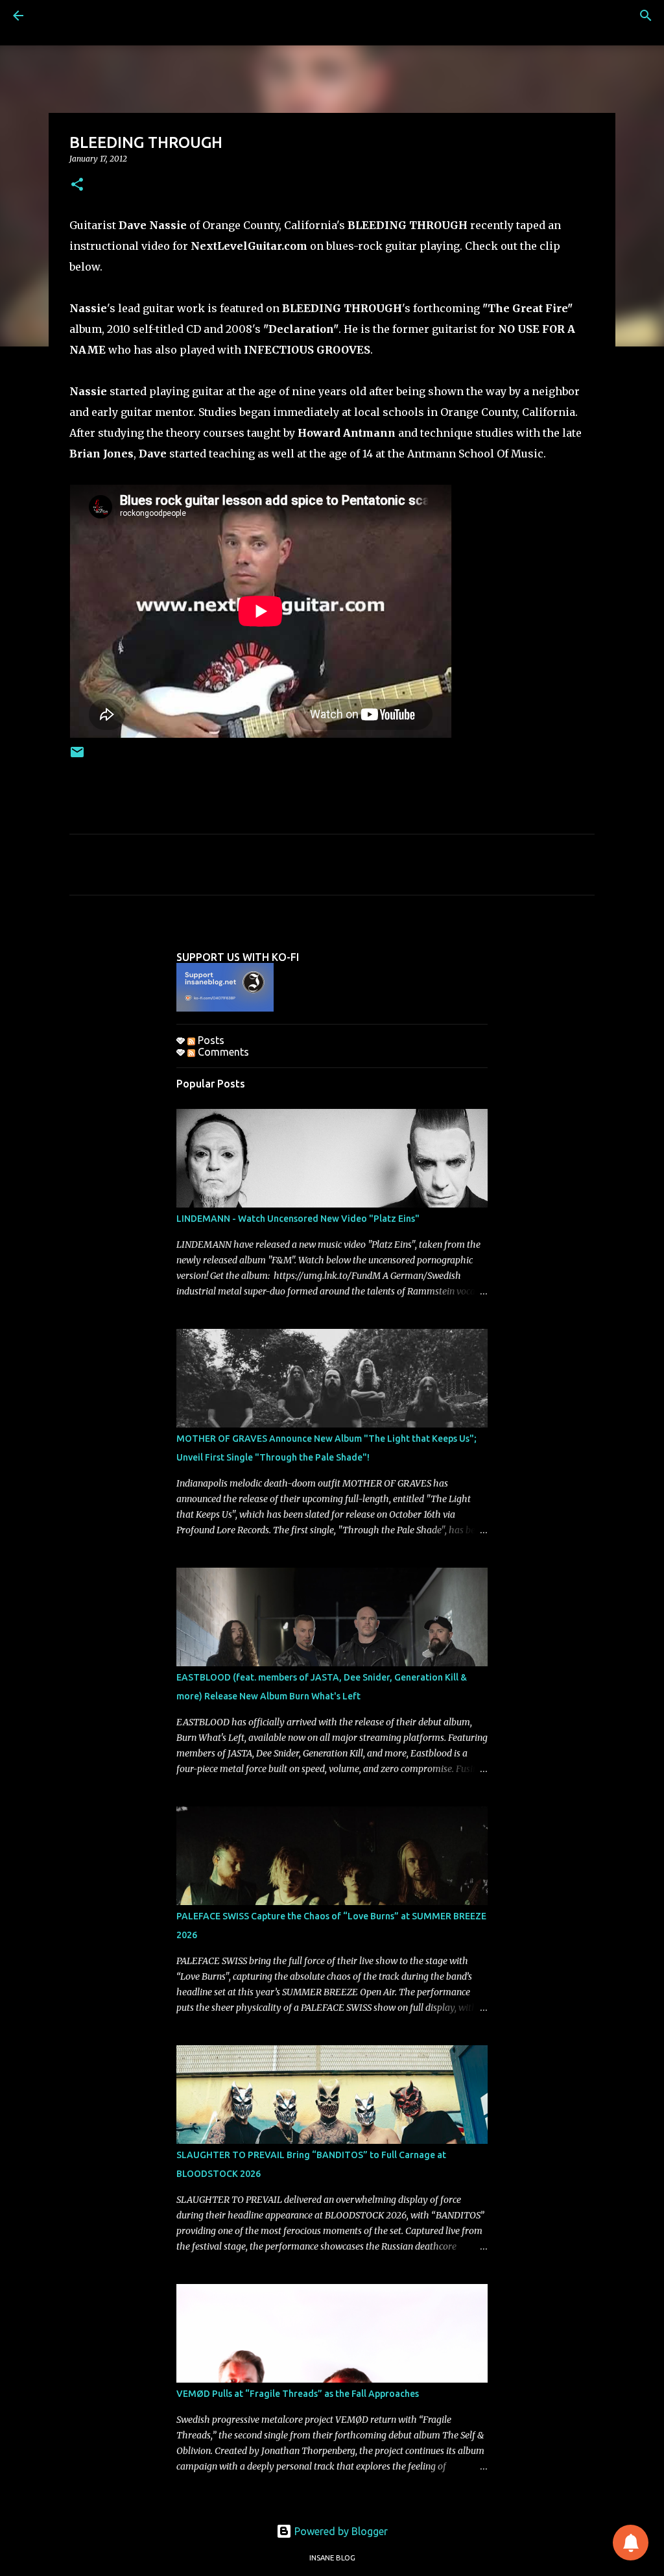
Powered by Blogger (340, 2531)
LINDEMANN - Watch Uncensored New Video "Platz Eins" (298, 1219)
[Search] (646, 16)
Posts (210, 1040)
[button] (77, 185)
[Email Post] (77, 757)
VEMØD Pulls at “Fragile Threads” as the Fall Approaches (298, 2394)
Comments (222, 1052)
